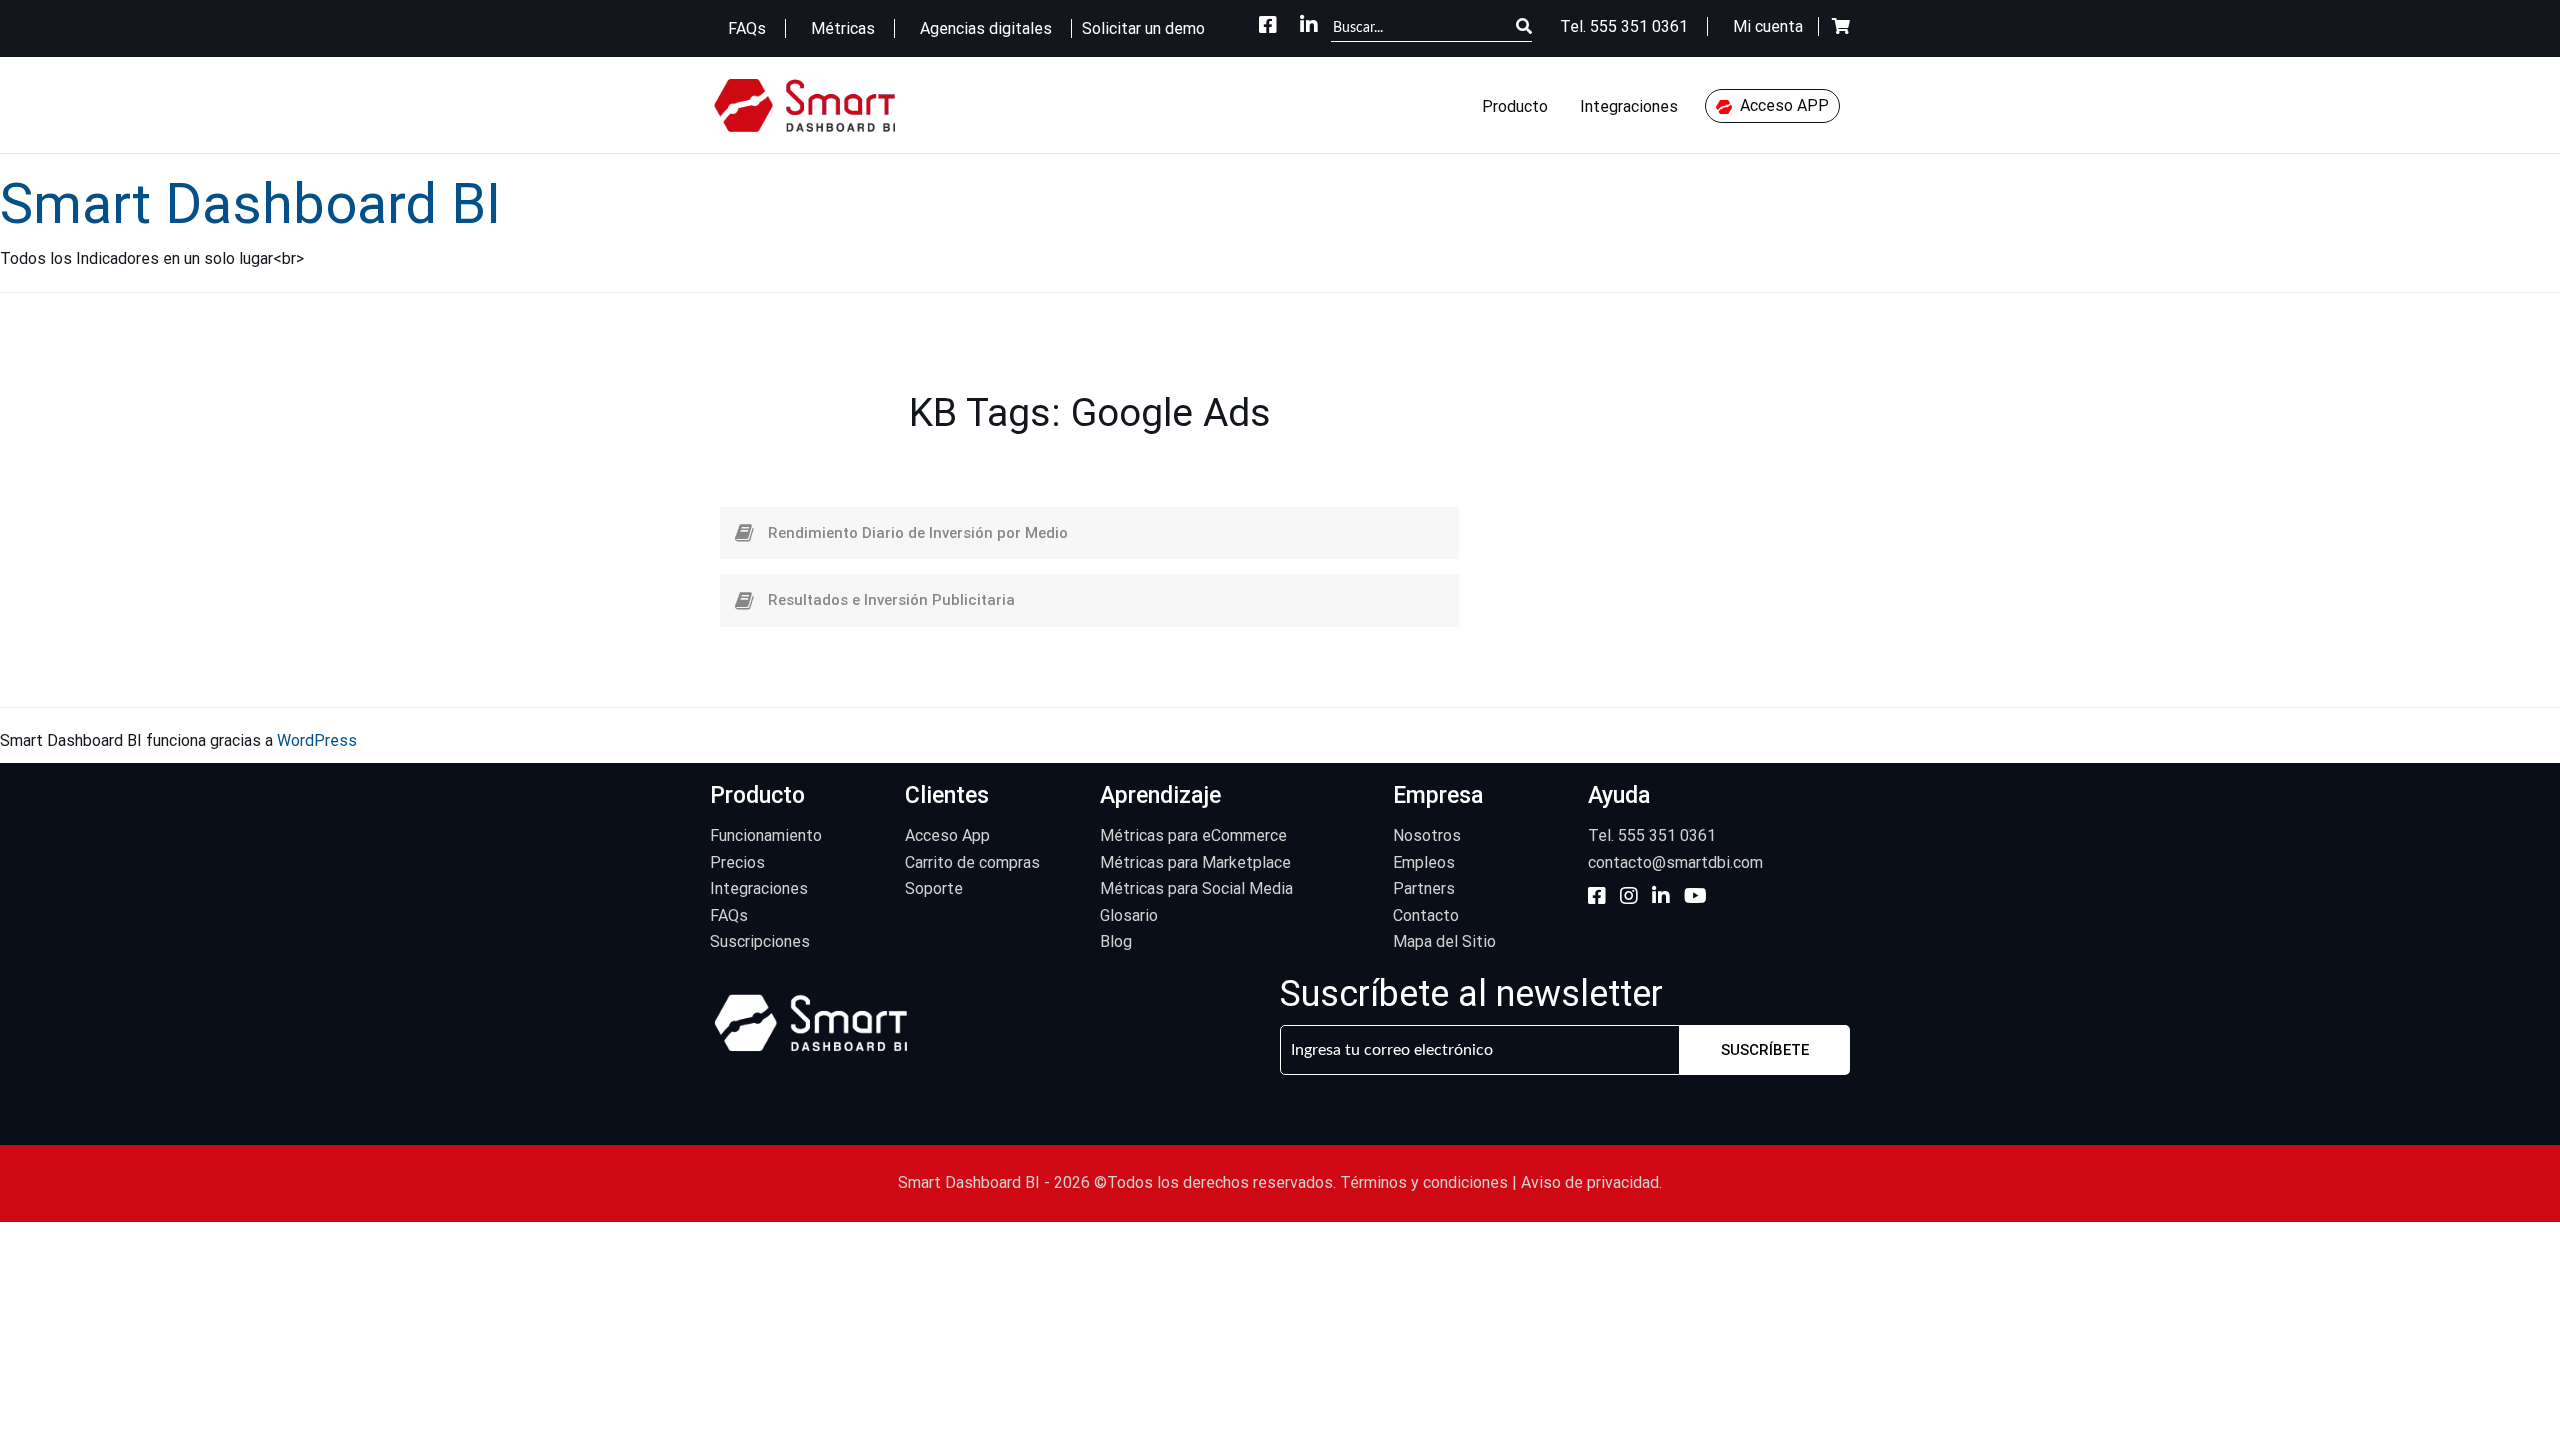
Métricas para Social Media (1196, 888)
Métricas (845, 28)
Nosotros (1427, 835)
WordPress (317, 740)
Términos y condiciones (1424, 1182)
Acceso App (947, 835)
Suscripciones (760, 941)
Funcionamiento (766, 835)
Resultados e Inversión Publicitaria (891, 600)
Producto (1515, 106)
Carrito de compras (972, 862)
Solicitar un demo (1143, 28)
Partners (1424, 888)
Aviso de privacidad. (1591, 1182)
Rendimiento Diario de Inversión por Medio (918, 533)
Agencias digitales (988, 28)
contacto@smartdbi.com (1675, 862)
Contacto (1426, 915)
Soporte (934, 888)
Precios (737, 862)
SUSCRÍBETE (1765, 1050)
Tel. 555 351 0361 (1652, 835)
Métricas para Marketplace (1195, 862)
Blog (1116, 941)
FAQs (749, 28)
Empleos (1424, 862)
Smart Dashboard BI (250, 204)
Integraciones (1629, 106)
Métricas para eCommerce (1193, 835)
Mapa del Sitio (1444, 941)
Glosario (1129, 915)
